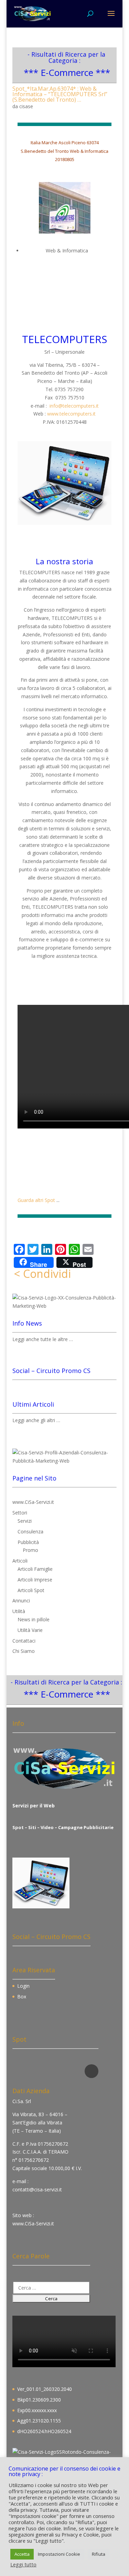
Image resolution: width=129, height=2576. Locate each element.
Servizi (25, 1521)
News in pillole (34, 1619)
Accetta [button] (22, 2554)
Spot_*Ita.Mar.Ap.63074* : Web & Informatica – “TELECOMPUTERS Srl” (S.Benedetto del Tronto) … (60, 94)
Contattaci (24, 1641)
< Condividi (42, 1274)
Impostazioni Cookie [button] (59, 2554)
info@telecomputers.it (74, 406)
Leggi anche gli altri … (36, 1420)
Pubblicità (28, 1542)
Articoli (20, 1561)
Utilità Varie (30, 1630)
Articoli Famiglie (35, 1569)
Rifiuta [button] (99, 2554)
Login (23, 1986)
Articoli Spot (31, 1590)
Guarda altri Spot (36, 1200)
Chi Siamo (24, 1651)
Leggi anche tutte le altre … (43, 1339)
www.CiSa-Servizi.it (33, 1502)
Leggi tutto (23, 2564)
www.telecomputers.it (71, 414)
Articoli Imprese (35, 1580)
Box (22, 1996)
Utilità (19, 1611)
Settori (20, 1513)
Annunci (21, 1601)
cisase (26, 106)
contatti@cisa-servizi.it (37, 2189)
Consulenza (30, 1531)
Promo (30, 1550)
